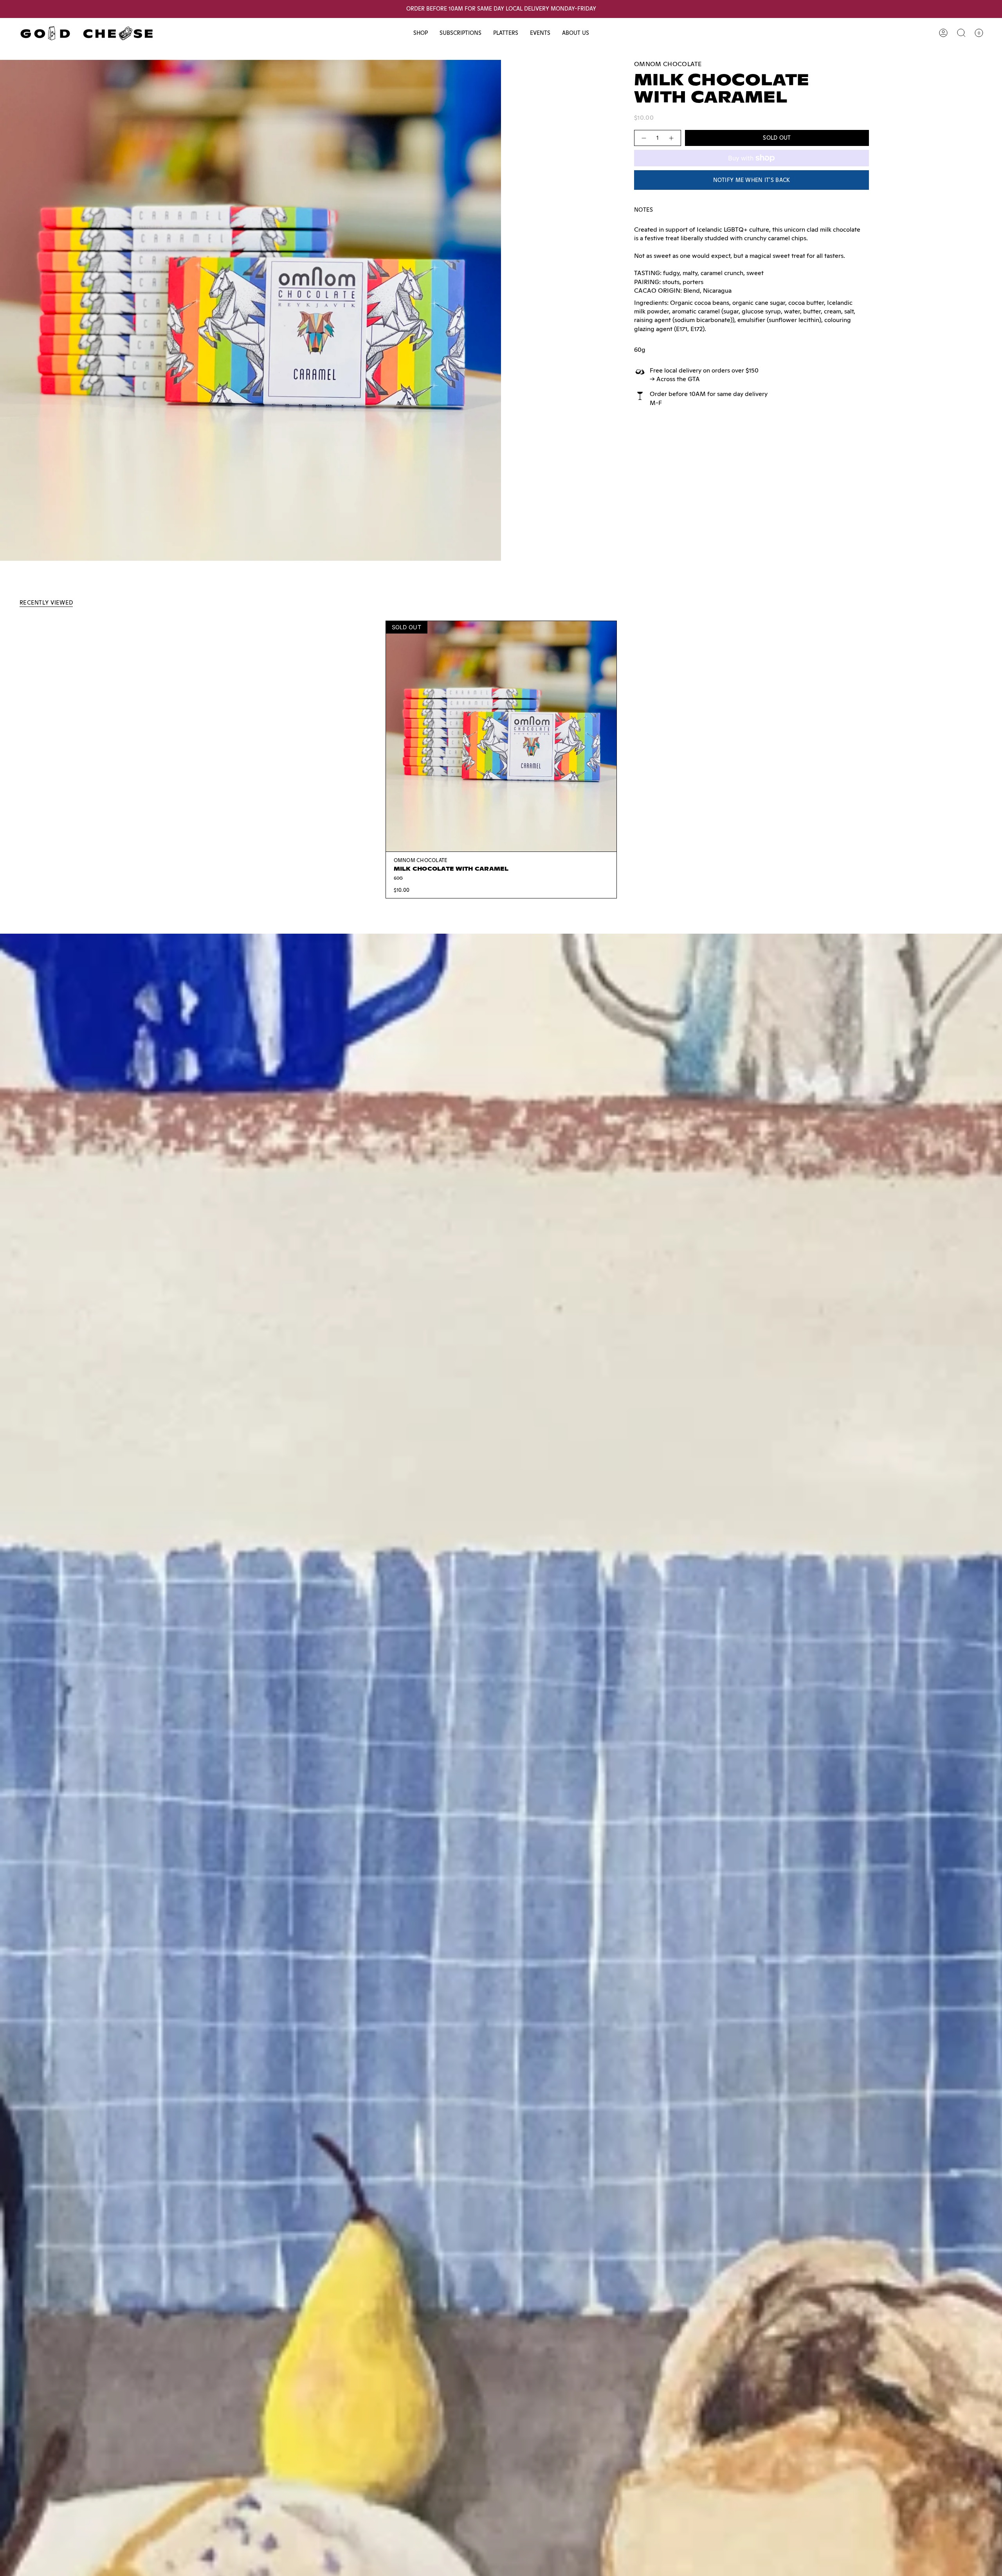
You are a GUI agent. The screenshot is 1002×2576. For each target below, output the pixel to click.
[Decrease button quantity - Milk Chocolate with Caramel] (643, 138)
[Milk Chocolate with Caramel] (501, 736)
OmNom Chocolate (668, 64)
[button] (421, 33)
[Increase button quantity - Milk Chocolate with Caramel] (672, 138)
